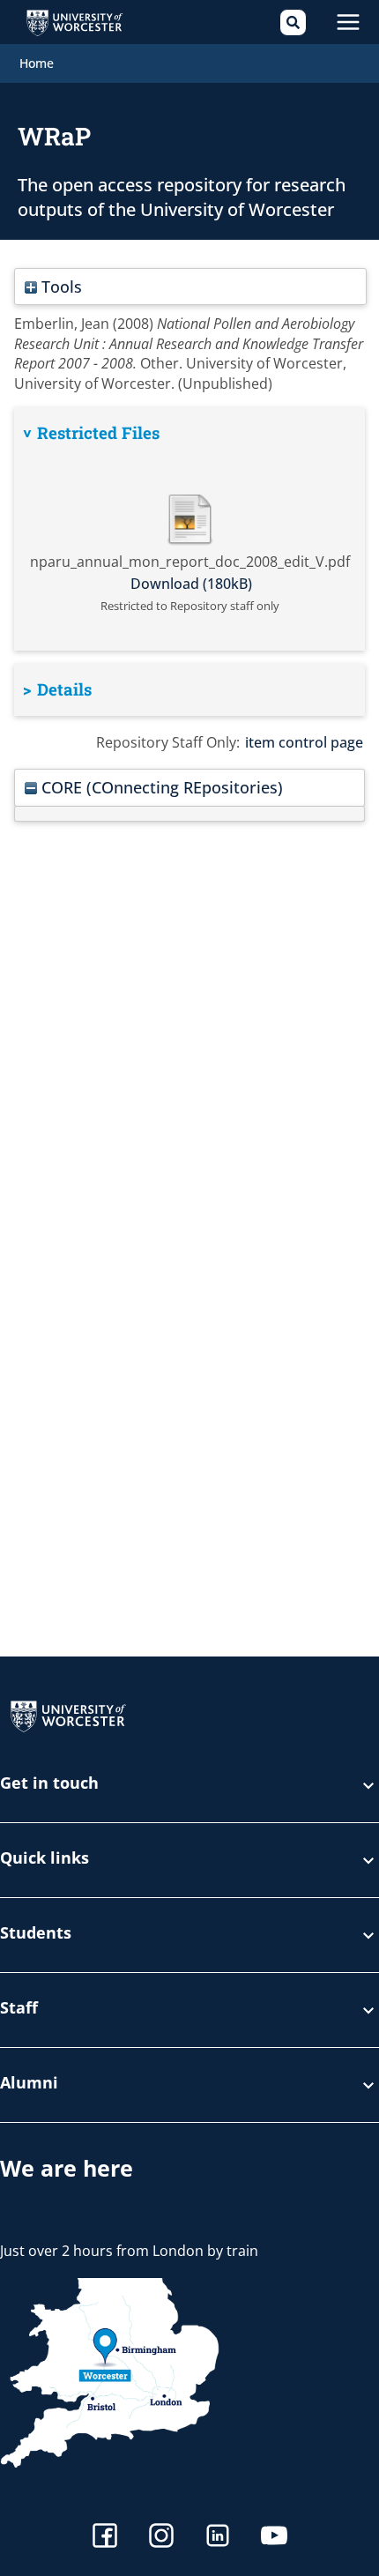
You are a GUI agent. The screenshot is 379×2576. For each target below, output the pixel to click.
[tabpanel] (189, 529)
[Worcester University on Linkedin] (218, 2538)
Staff (19, 2009)
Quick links (45, 1859)
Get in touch (49, 1784)
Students (36, 1934)
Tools (59, 286)
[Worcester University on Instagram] (161, 2538)
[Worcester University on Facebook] (105, 2538)
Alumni (29, 2084)
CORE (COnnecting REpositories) (160, 787)
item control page (304, 742)
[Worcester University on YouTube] (274, 2538)
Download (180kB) (191, 584)
